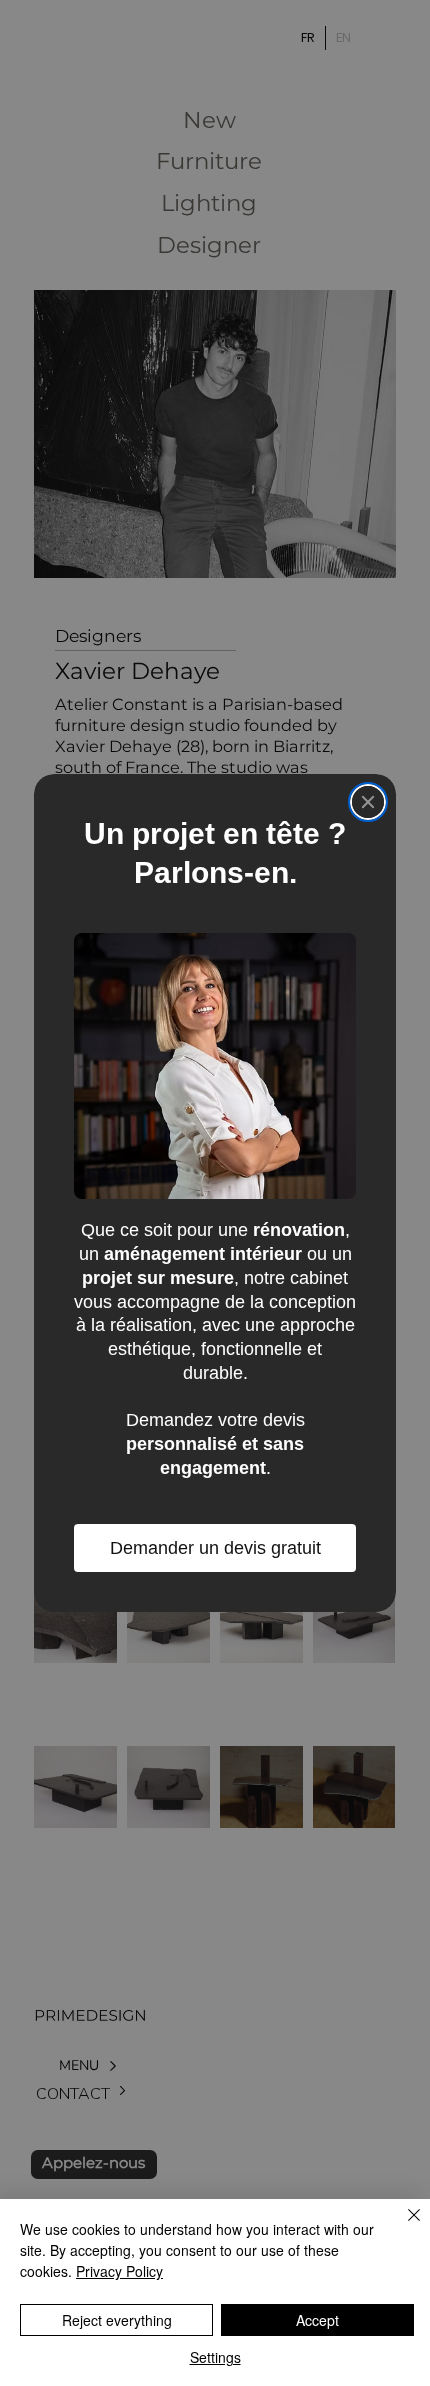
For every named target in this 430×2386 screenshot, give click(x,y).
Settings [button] (215, 2357)
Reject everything (117, 2320)
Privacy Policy (119, 2271)
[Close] (368, 802)
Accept (317, 2320)
